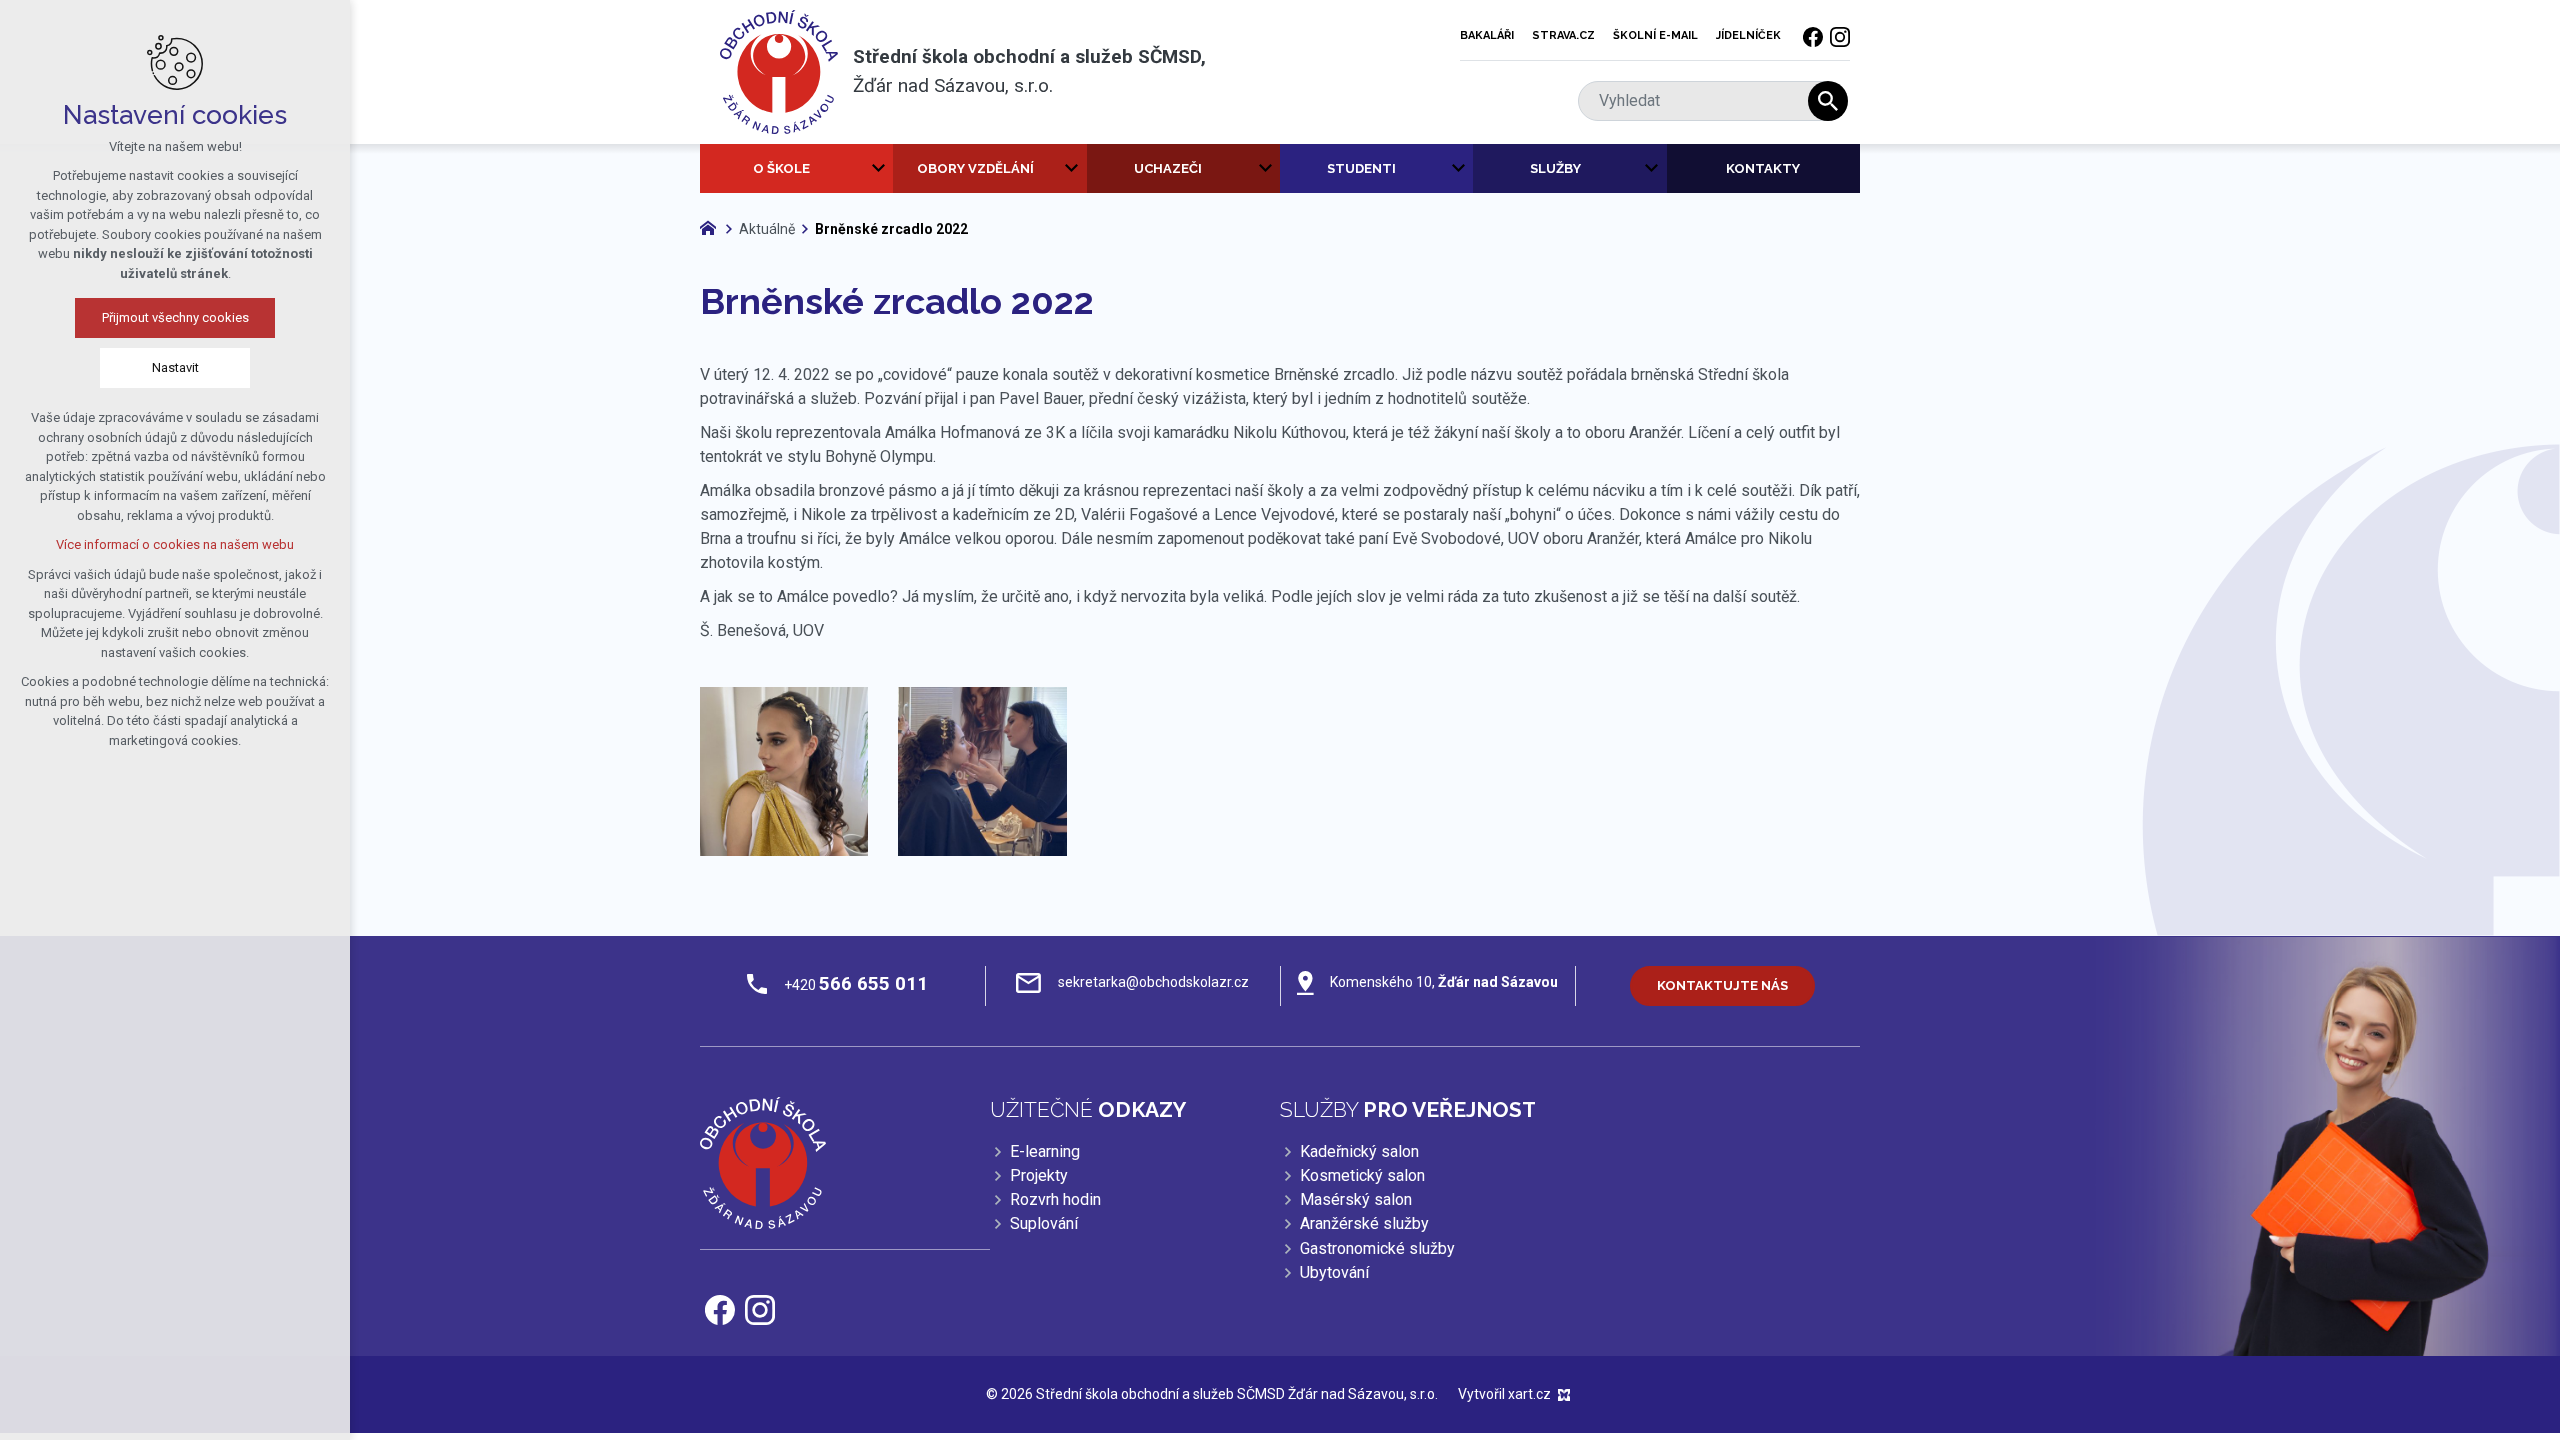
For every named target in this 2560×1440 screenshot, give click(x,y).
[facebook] (1813, 36)
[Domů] (713, 226)
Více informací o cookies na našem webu (175, 544)
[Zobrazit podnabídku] (878, 169)
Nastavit (175, 367)
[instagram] (1840, 36)
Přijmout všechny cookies (175, 317)
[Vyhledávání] (1703, 101)
